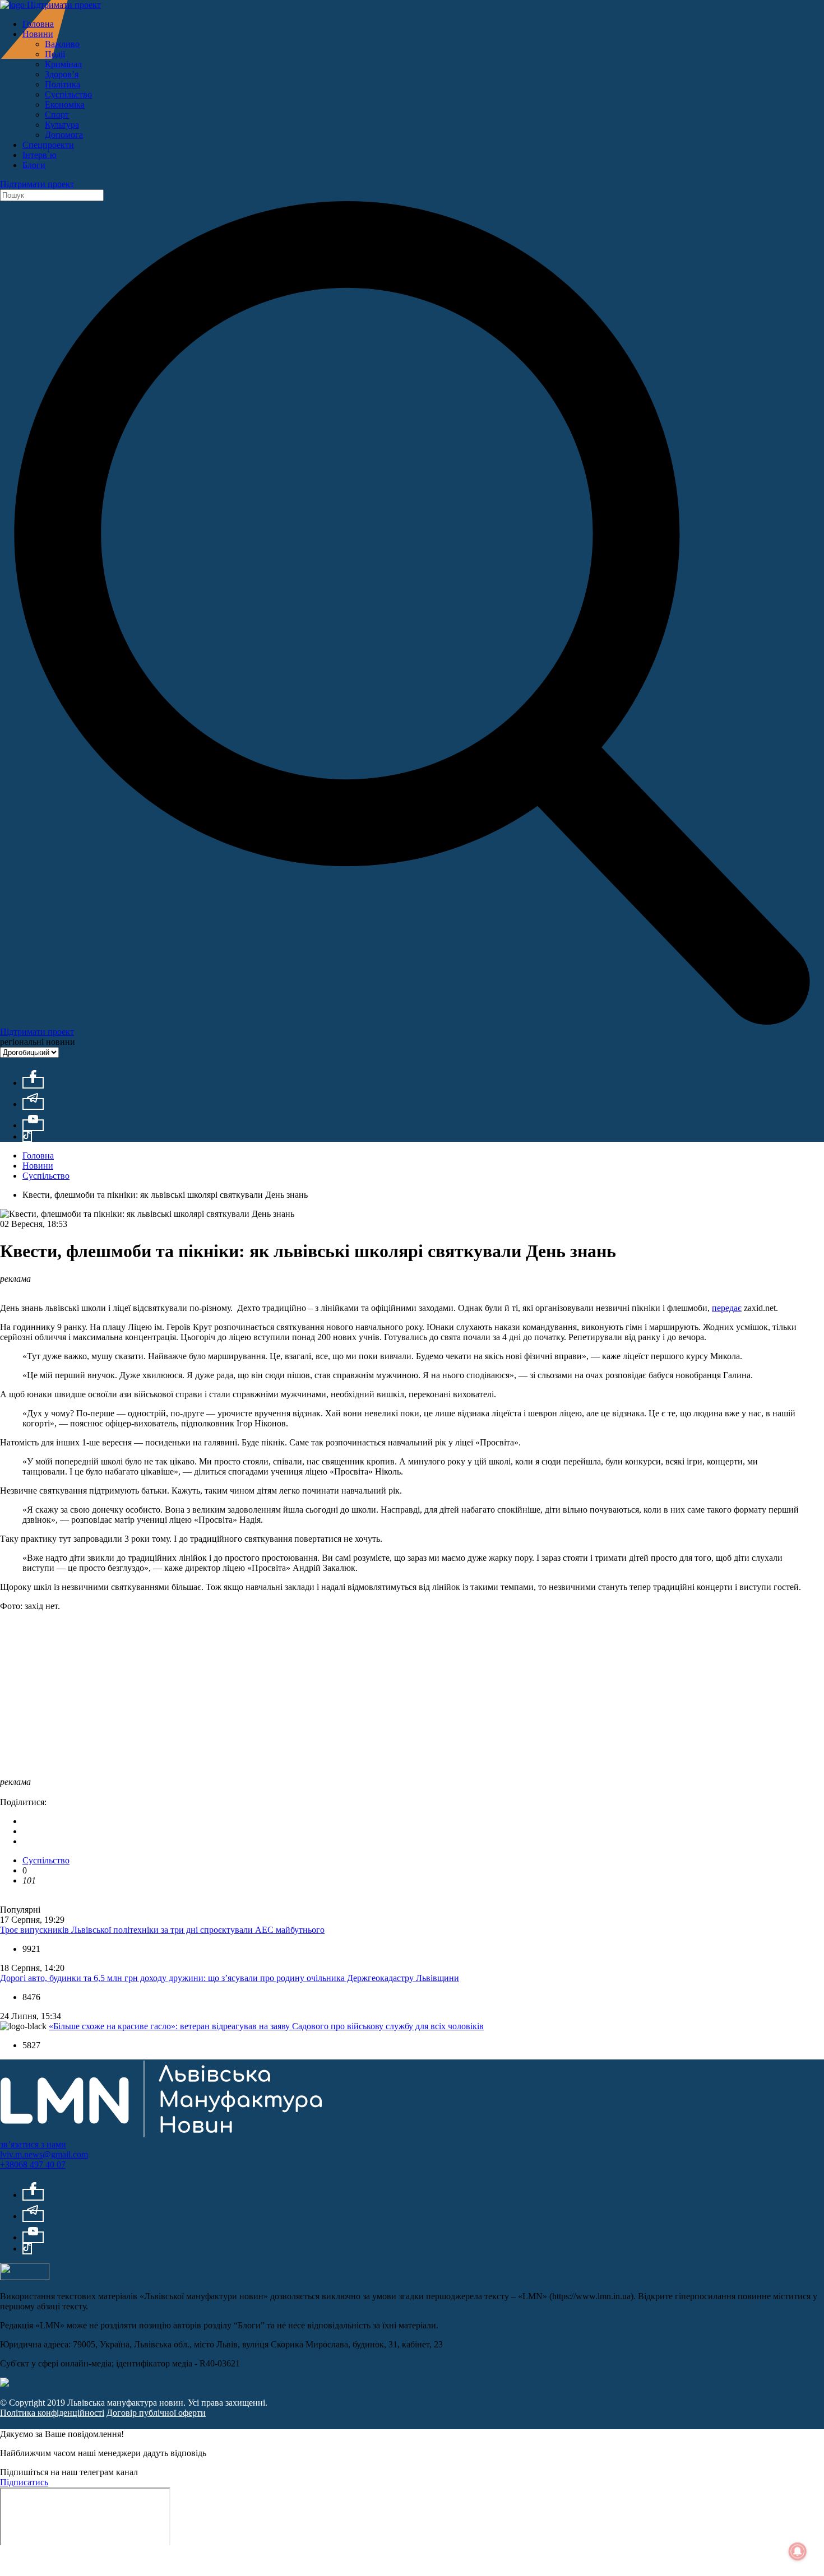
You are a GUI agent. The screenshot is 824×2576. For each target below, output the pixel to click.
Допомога (64, 135)
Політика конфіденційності (52, 2413)
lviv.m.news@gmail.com (44, 2154)
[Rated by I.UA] (25, 2277)
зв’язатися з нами (33, 2144)
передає (727, 1308)
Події (55, 54)
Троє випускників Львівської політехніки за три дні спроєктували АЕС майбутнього (162, 1930)
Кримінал (63, 64)
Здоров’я (62, 74)
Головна (38, 24)
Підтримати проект (64, 5)
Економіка (65, 104)
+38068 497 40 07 (33, 2165)
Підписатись (24, 2482)
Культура (62, 125)
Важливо (62, 44)
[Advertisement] (336, 1699)
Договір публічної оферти (156, 2413)
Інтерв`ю (40, 155)
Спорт (57, 115)
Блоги (34, 165)
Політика (63, 84)
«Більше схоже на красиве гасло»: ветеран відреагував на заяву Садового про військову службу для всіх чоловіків (266, 2026)
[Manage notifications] (798, 2551)
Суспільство (68, 94)
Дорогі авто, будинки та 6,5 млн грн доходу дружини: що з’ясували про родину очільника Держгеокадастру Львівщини (230, 1978)
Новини (38, 34)
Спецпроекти (48, 145)
